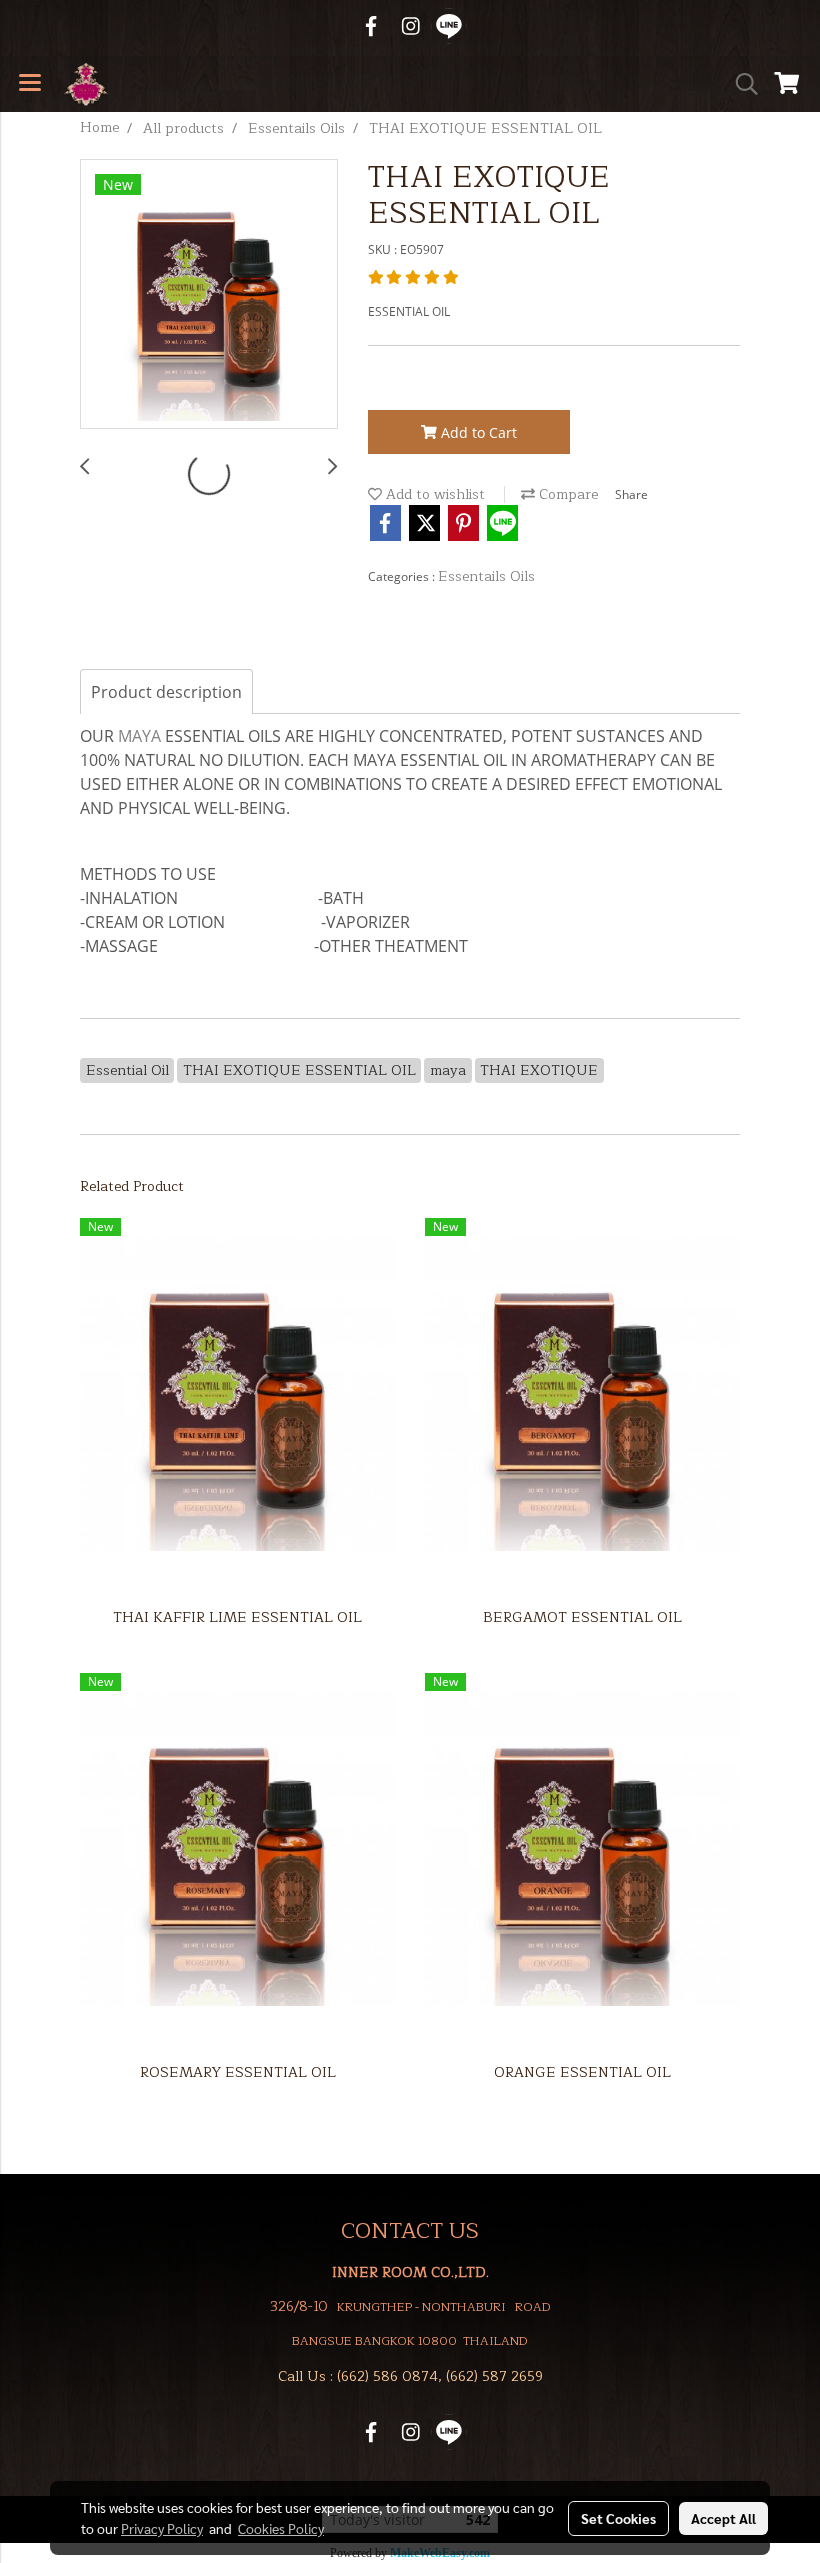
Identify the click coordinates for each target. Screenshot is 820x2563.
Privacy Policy (162, 2528)
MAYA (139, 736)
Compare (566, 494)
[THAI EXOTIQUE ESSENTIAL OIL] (209, 295)
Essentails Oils (486, 576)
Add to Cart (477, 432)
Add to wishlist (433, 494)
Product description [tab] (166, 692)
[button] (740, 84)
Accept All (723, 2518)
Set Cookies (618, 2518)
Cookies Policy (281, 2528)
